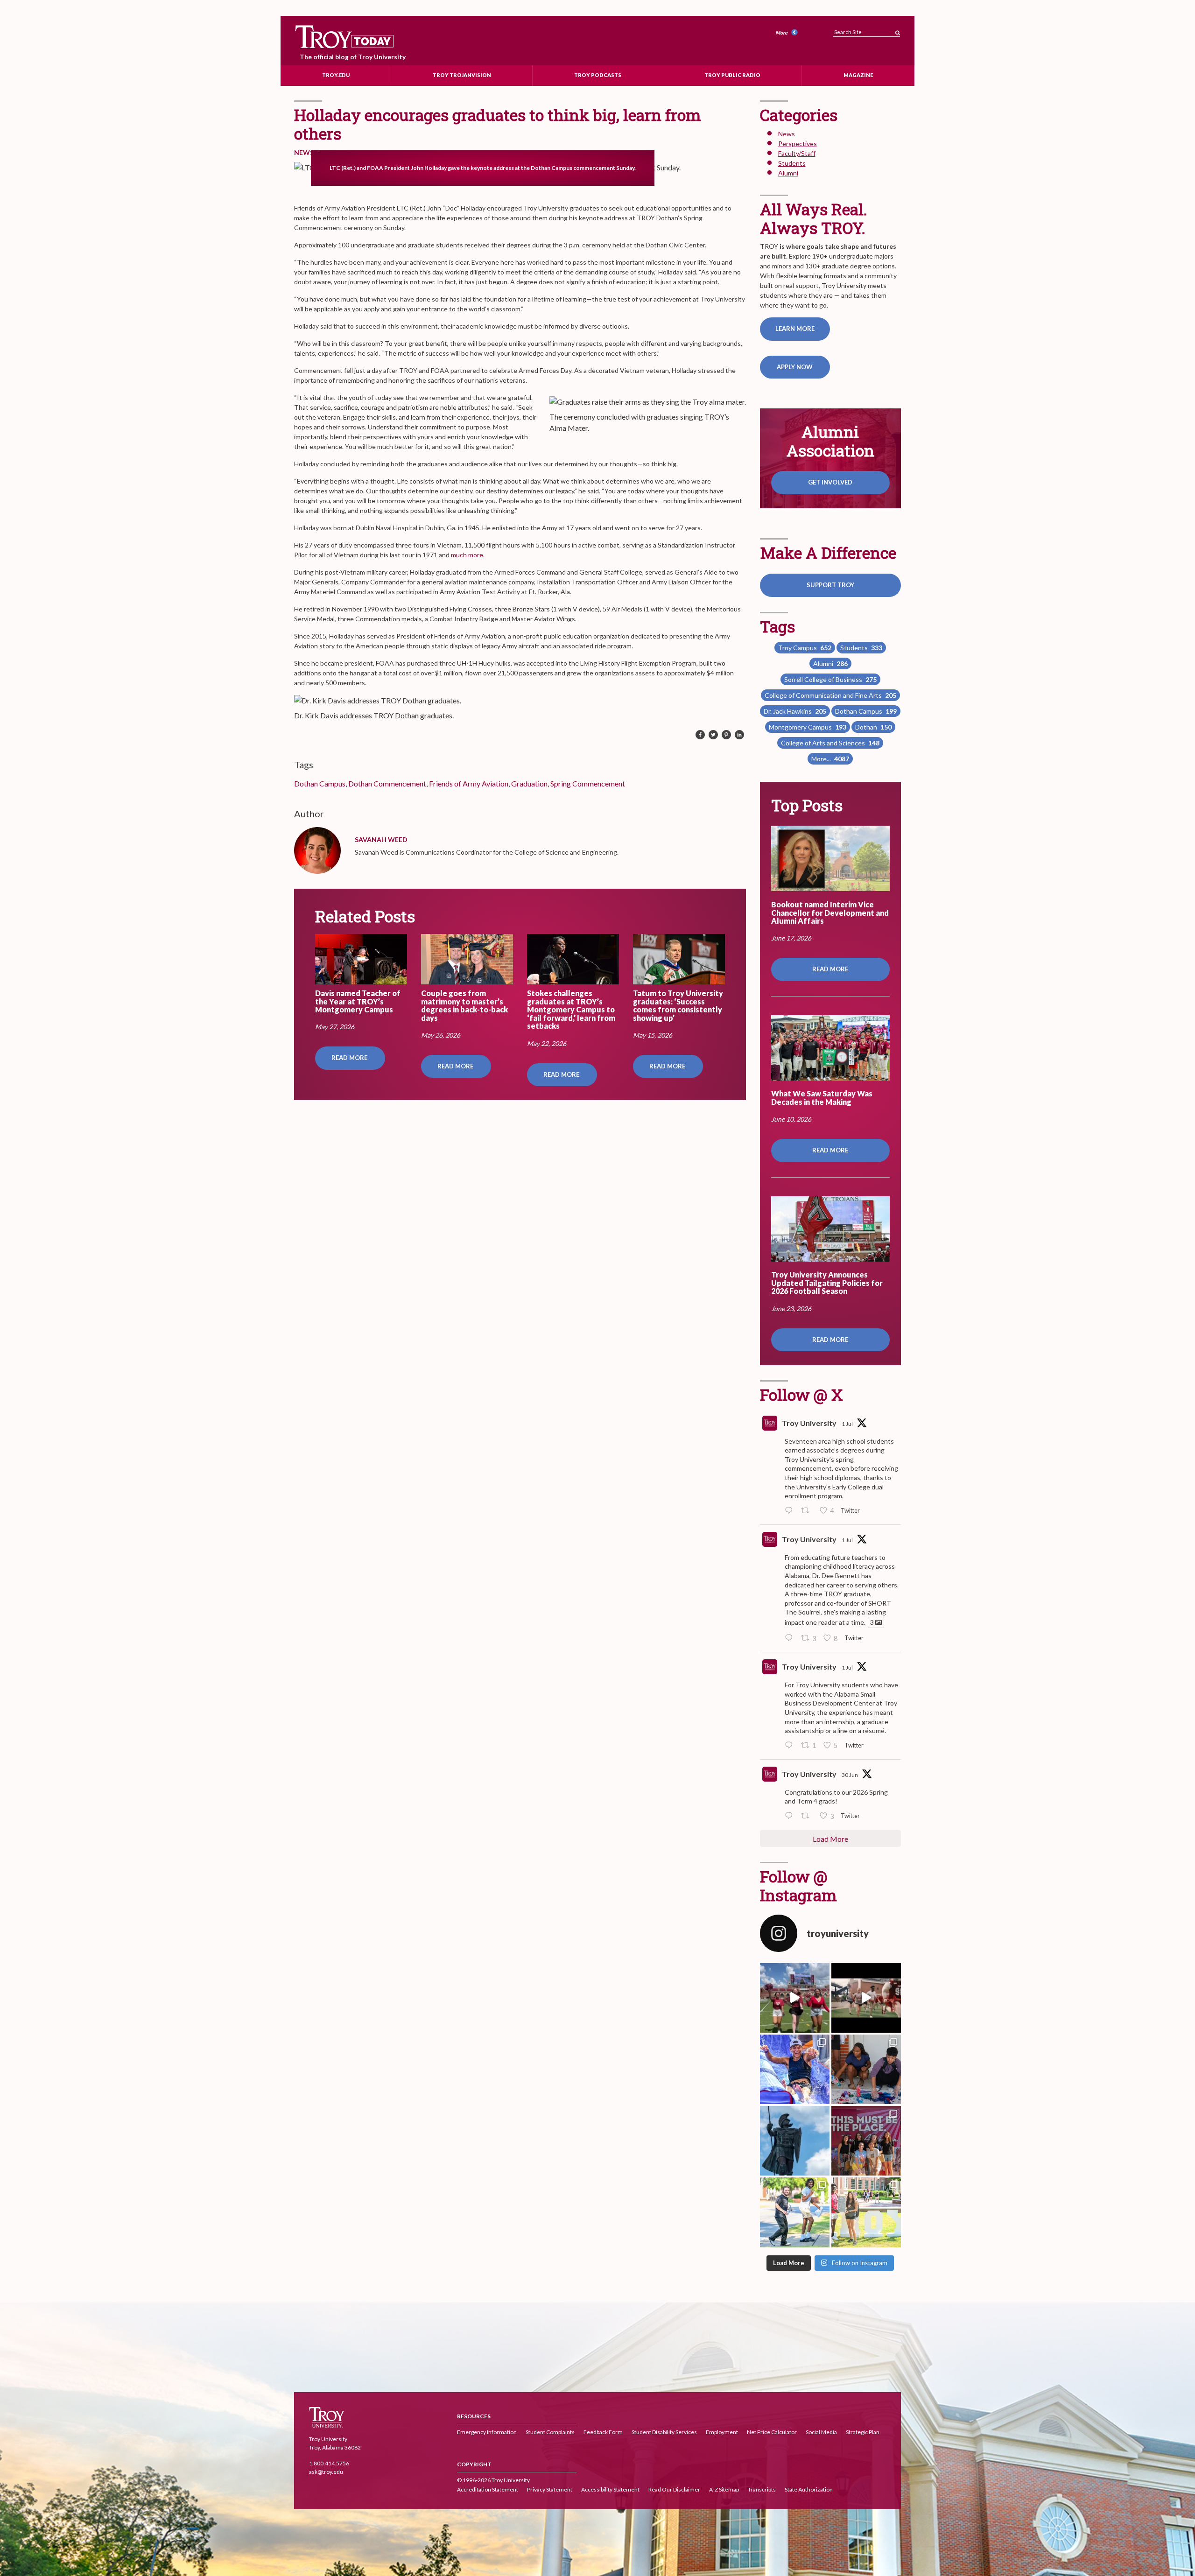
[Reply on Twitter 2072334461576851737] (791, 1746)
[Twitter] (713, 735)
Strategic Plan (863, 2432)
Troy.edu (336, 75)
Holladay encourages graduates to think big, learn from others (498, 124)
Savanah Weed (381, 839)
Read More (350, 1058)
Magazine (858, 75)
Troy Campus (805, 648)
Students (792, 163)
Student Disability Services (664, 2432)
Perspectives (798, 144)
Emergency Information (487, 2432)
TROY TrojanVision (462, 75)
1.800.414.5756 (329, 2463)
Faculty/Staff (797, 153)
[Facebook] (700, 735)
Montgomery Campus (808, 727)
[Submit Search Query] (898, 30)
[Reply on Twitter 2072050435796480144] (791, 1816)
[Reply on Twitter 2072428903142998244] (791, 1638)
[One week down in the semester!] (795, 2141)
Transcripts (762, 2490)
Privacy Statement (550, 2490)
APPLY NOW (795, 367)
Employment (722, 2432)
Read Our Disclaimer (674, 2490)
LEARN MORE (795, 329)
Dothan (873, 727)
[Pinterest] (726, 735)
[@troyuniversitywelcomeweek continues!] (866, 2141)
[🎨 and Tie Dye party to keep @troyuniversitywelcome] (866, 2069)
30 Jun (850, 1775)
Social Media (821, 2432)
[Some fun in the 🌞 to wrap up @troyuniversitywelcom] (795, 2069)
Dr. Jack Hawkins (795, 711)
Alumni (788, 173)
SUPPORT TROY (830, 585)
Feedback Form (603, 2432)
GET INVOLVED (830, 482)
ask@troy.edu (326, 2472)
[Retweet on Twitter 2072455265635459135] (808, 1511)
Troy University (809, 1423)
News (304, 152)
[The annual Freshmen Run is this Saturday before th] (866, 1998)
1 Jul (847, 1424)
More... (830, 759)
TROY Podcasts (598, 75)
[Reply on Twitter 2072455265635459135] (791, 1511)
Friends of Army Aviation (469, 783)
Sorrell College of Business (830, 679)
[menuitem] (788, 33)
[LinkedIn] (739, 735)
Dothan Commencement (387, 783)
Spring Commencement (588, 783)
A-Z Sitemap (724, 2490)
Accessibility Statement (610, 2490)
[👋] (795, 2212)
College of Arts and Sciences (830, 743)
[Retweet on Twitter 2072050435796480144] (808, 1816)
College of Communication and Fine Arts (830, 695)
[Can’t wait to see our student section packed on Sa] (795, 1998)
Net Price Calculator (772, 2432)
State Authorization (809, 2490)
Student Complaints (550, 2432)
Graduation (529, 783)
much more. (468, 555)
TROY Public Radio (732, 75)
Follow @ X (801, 1394)
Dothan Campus (320, 783)
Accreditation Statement (488, 2490)
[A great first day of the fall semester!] (866, 2212)
